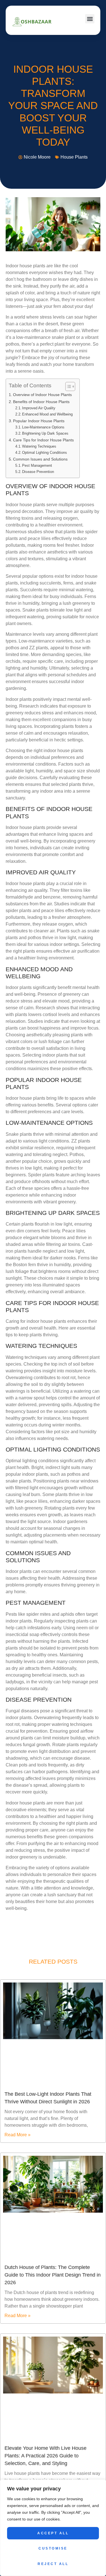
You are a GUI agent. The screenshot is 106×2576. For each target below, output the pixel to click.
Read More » (18, 2135)
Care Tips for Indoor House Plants (43, 440)
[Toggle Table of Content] (67, 386)
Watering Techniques (39, 446)
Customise (53, 2548)
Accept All (53, 2533)
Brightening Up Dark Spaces (45, 433)
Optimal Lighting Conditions (45, 453)
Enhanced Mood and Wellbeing (47, 414)
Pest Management (37, 465)
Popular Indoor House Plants (39, 421)
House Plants (74, 157)
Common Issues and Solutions (40, 459)
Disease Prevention (38, 472)
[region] (53, 2528)
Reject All (53, 2564)
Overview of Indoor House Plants (42, 395)
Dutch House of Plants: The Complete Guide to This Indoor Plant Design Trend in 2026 (53, 2275)
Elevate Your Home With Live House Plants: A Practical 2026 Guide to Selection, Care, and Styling (46, 2456)
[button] (90, 19)
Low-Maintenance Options (43, 427)
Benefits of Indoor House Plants (41, 402)
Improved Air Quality (39, 408)
